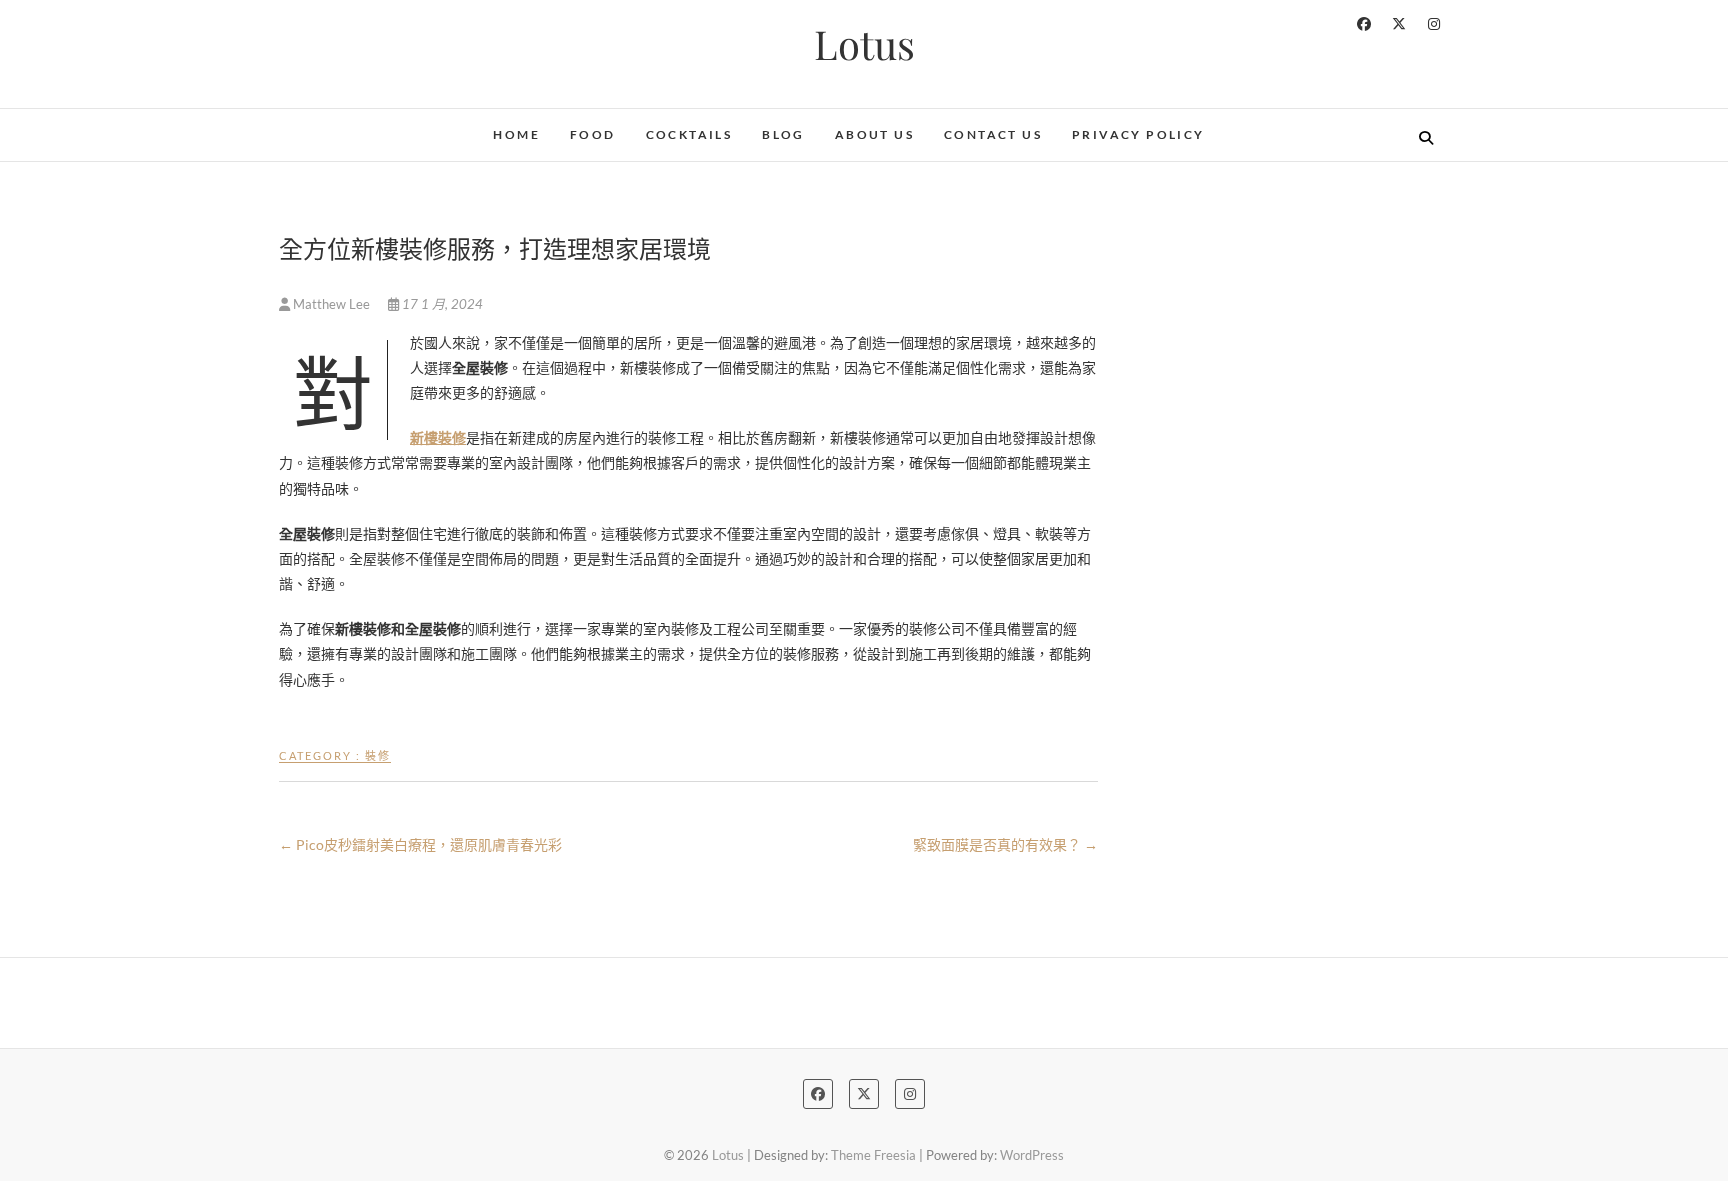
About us (874, 134)
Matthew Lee (331, 304)
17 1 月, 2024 (441, 304)
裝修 (378, 755)
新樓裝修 (438, 437)
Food (593, 134)
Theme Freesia (873, 1155)
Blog (783, 134)
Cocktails (689, 134)
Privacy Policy (1138, 134)
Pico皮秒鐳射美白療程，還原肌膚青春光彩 (420, 844)
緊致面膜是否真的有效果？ (1005, 844)
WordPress (1032, 1155)
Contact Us (993, 134)
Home (516, 134)
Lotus (864, 44)
